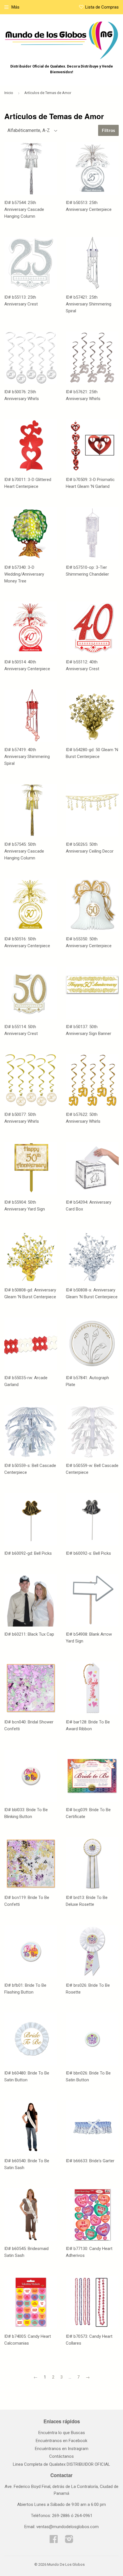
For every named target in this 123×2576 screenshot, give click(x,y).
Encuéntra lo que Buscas (62, 2433)
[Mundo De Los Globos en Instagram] (69, 2541)
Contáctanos (61, 2456)
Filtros (108, 130)
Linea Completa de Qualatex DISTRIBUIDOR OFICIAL (61, 2464)
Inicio (9, 93)
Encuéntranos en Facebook (61, 2441)
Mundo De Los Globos (66, 2564)
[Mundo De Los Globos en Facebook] (54, 2541)
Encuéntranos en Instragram (62, 2449)
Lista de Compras (102, 7)
